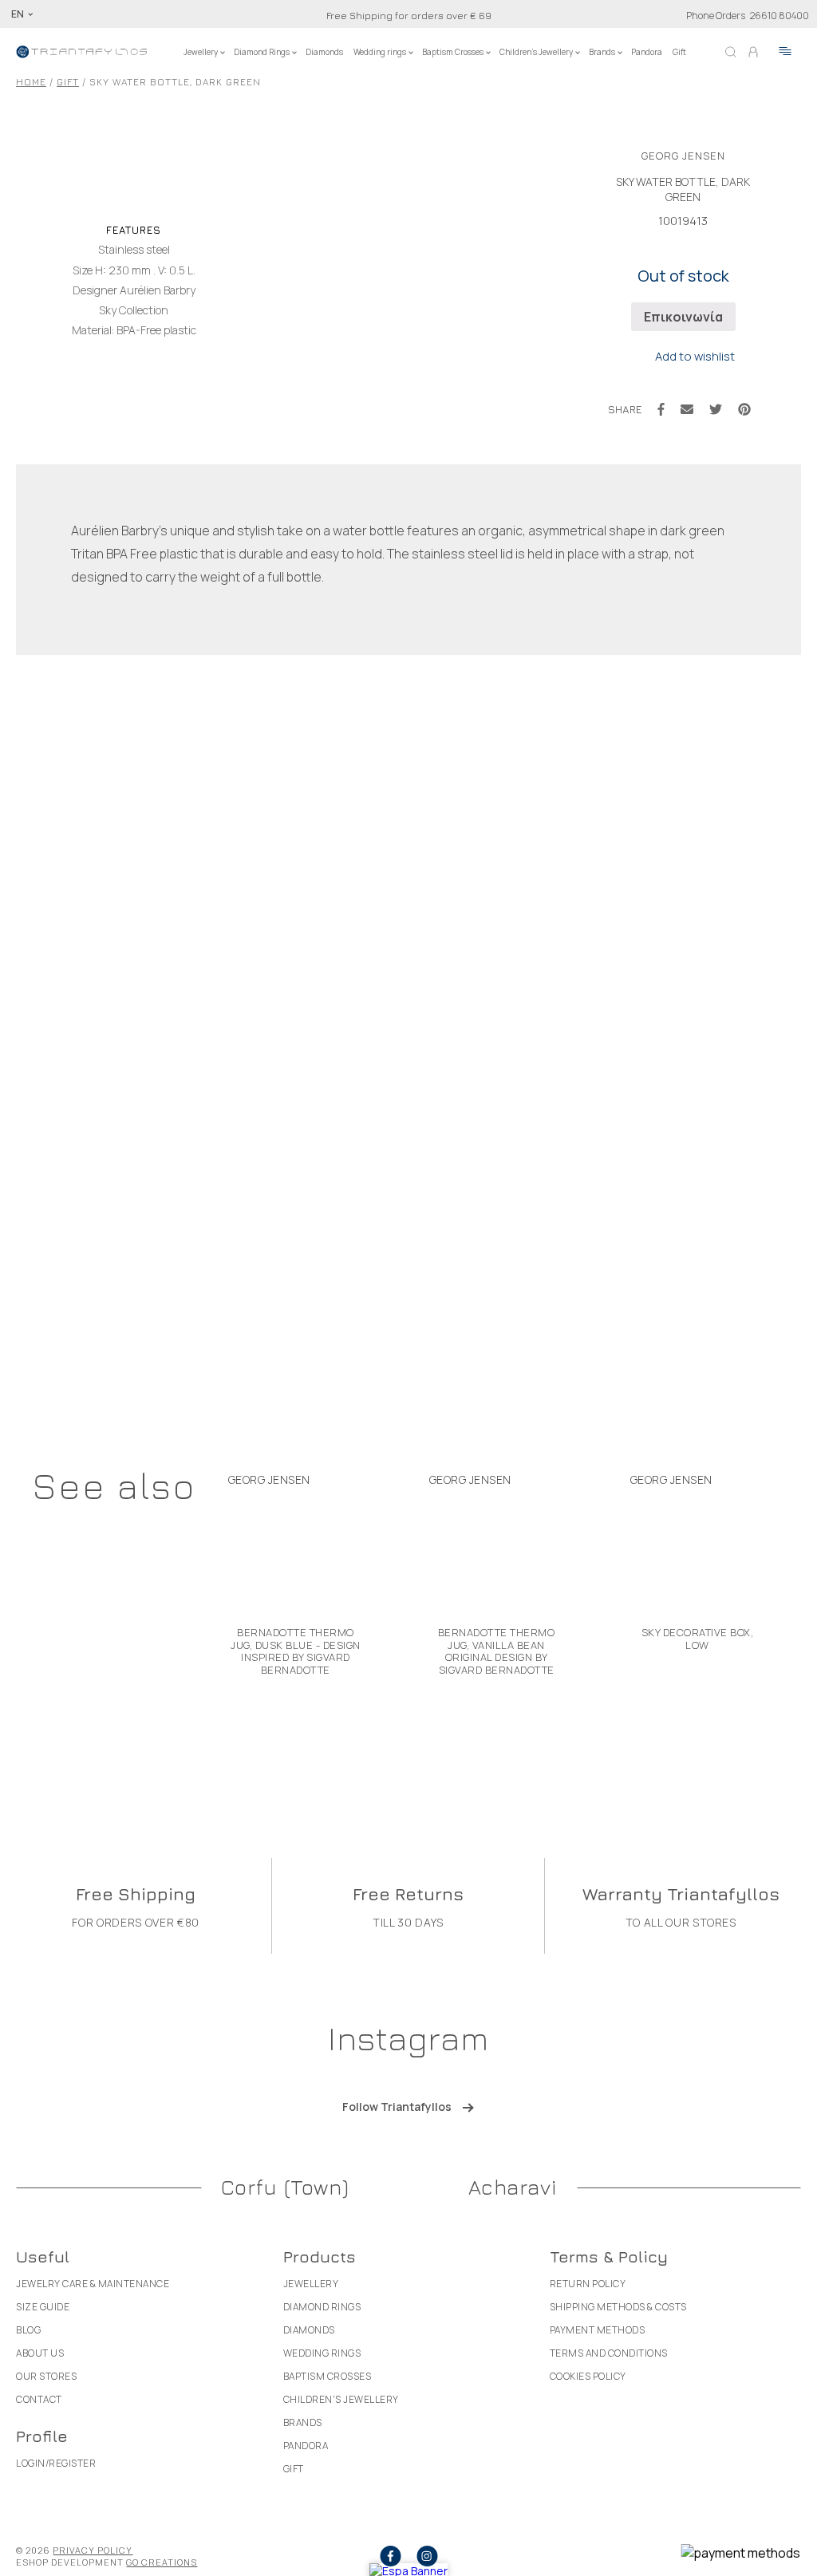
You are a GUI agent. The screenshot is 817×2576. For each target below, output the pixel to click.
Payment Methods (598, 2330)
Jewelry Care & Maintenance (93, 2284)
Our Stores (46, 2376)
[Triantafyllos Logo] (82, 52)
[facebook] (390, 2556)
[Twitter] (716, 409)
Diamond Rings (262, 52)
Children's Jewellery (536, 52)
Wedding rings (380, 52)
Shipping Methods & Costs (618, 2307)
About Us (40, 2353)
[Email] (687, 409)
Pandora (647, 52)
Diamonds (324, 52)
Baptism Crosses (453, 52)
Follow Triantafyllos (397, 2107)
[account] (753, 52)
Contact (39, 2399)
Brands (602, 52)
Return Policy (588, 2284)
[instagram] (427, 2556)
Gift (679, 52)
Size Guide (43, 2307)
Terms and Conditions (609, 2353)
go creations (162, 2562)
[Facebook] (661, 409)
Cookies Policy (588, 2376)
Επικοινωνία (683, 317)
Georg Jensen (683, 156)
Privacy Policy (93, 2550)
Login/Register (56, 2463)
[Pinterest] (744, 409)
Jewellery (201, 52)
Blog (28, 2330)
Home (31, 82)
